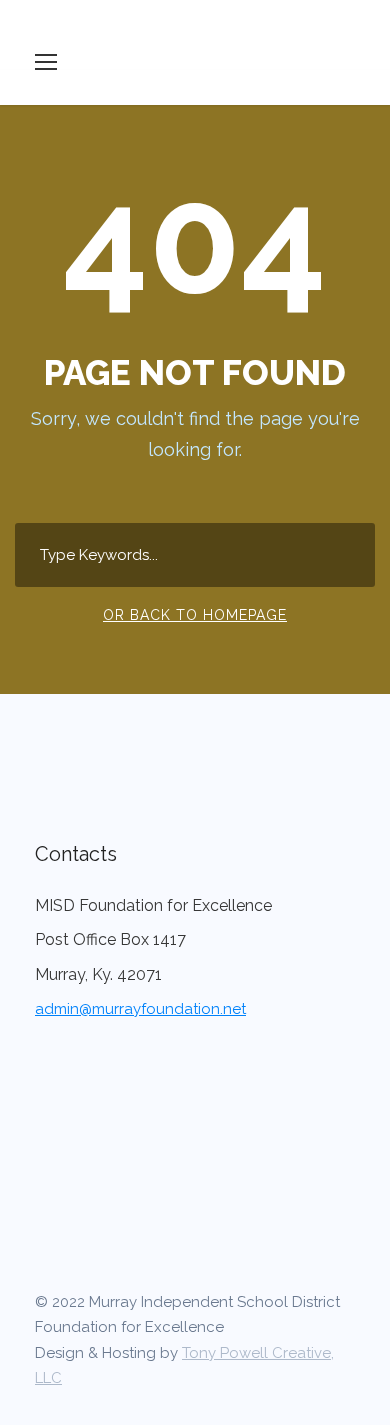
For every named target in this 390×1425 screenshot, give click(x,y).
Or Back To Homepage (195, 615)
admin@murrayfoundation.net (140, 1009)
